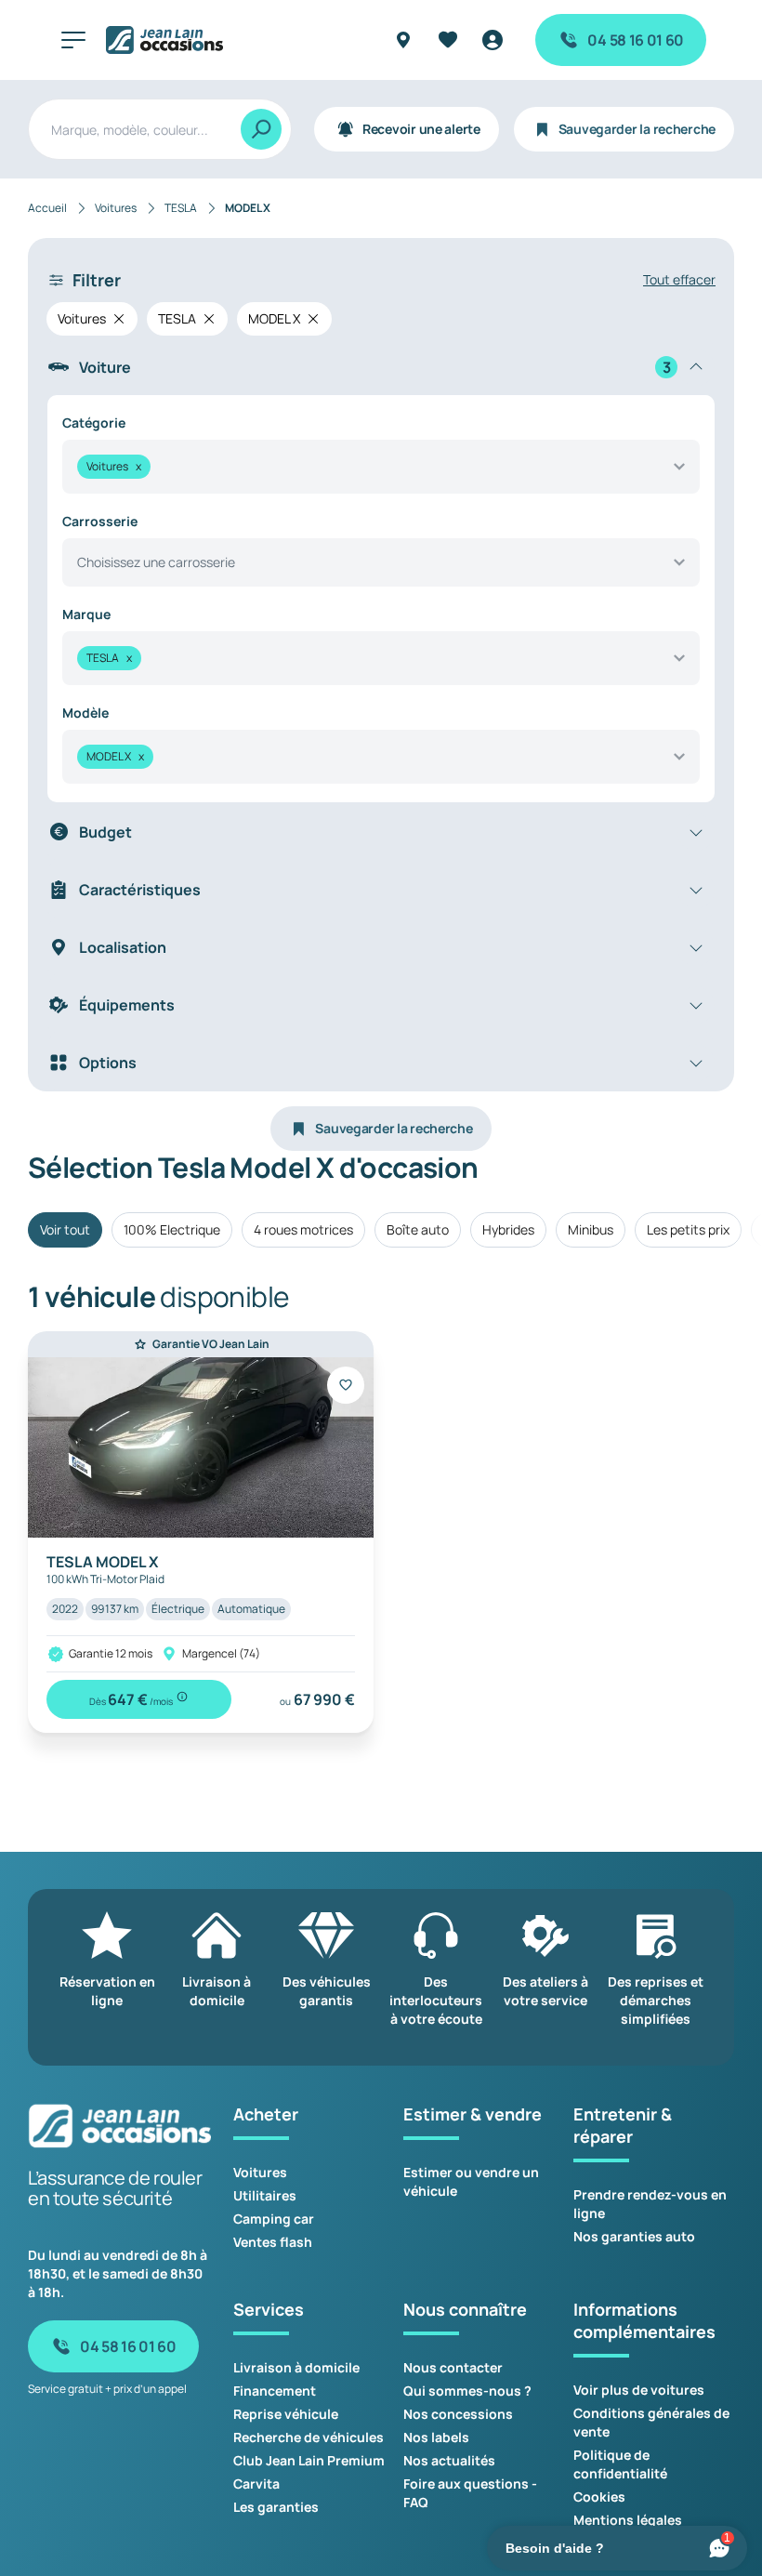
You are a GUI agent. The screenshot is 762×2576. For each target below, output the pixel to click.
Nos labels (436, 2437)
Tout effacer (679, 279)
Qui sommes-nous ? (467, 2391)
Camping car (274, 2219)
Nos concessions (458, 2414)
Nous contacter (453, 2367)
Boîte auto (418, 1229)
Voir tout (65, 1229)
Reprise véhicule (286, 2414)
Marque (86, 614)
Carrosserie (100, 521)
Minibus (591, 1229)
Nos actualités (449, 2460)
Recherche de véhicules (309, 2437)
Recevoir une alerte (421, 129)
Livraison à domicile (296, 2367)
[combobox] (381, 467)
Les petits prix (688, 1229)
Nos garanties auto (634, 2236)
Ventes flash (273, 2242)
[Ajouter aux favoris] (346, 1385)
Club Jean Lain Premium (309, 2460)
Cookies (599, 2497)
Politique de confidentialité (620, 2464)
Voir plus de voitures (639, 2390)
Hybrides (508, 1229)
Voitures (260, 2172)
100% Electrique (172, 1229)
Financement (275, 2391)
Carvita (256, 2484)
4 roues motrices (303, 1229)
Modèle (85, 713)
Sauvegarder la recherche (637, 129)
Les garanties (276, 2507)
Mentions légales (628, 2520)
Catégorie (94, 423)
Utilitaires (265, 2195)
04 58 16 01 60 (636, 40)
